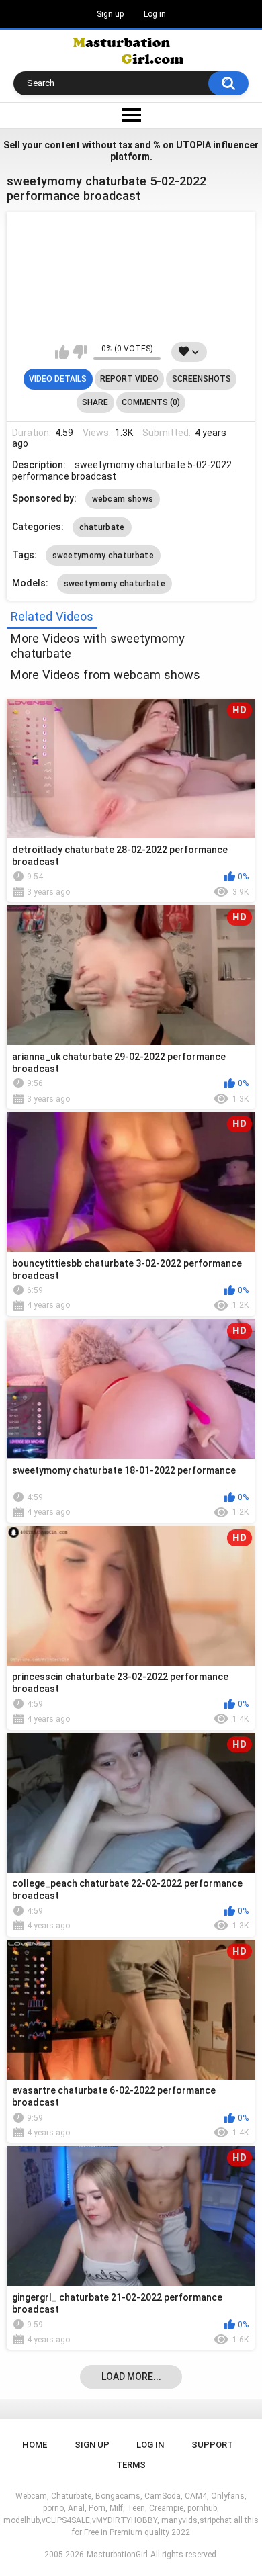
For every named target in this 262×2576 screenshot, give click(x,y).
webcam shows (123, 499)
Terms (131, 2465)
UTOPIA (193, 145)
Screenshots (202, 379)
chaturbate (102, 527)
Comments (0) (151, 402)
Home (35, 2445)
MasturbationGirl (117, 2555)
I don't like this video (80, 352)
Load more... (131, 2377)
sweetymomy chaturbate (103, 556)
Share (95, 402)
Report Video (129, 379)
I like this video (62, 352)
